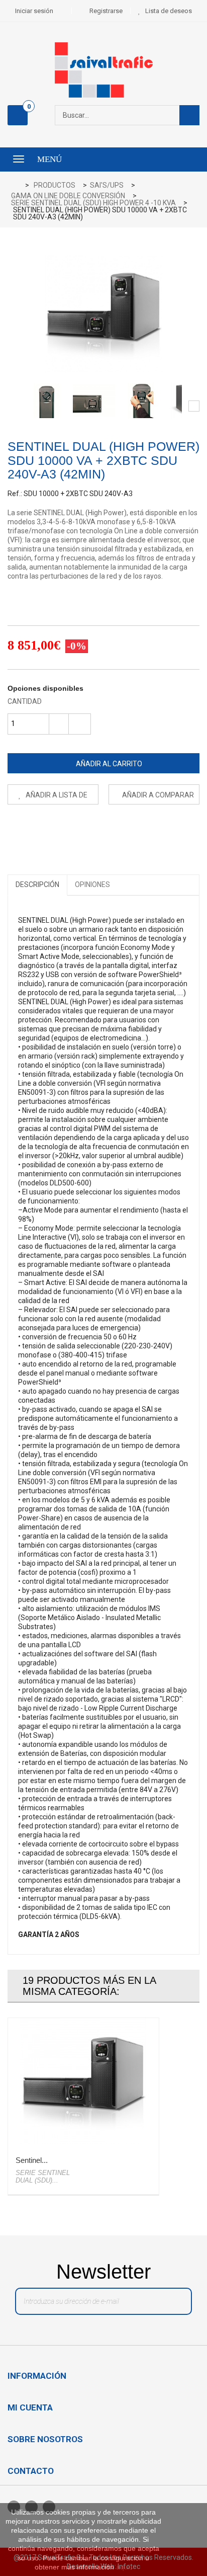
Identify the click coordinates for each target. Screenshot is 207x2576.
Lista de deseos (169, 11)
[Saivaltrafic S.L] (103, 70)
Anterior (13, 406)
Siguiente (194, 406)
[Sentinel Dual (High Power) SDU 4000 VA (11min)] (83, 2081)
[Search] (189, 115)
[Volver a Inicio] (18, 186)
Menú (49, 159)
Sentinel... (32, 2160)
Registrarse (106, 11)
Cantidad (25, 701)
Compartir (37, 829)
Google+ (60, 829)
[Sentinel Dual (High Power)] (47, 400)
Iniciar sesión (34, 11)
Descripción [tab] (37, 884)
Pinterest (82, 829)
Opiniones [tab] (92, 884)
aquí (123, 2567)
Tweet (15, 829)
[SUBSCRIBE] (173, 2304)
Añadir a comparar (158, 795)
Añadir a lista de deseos (56, 798)
